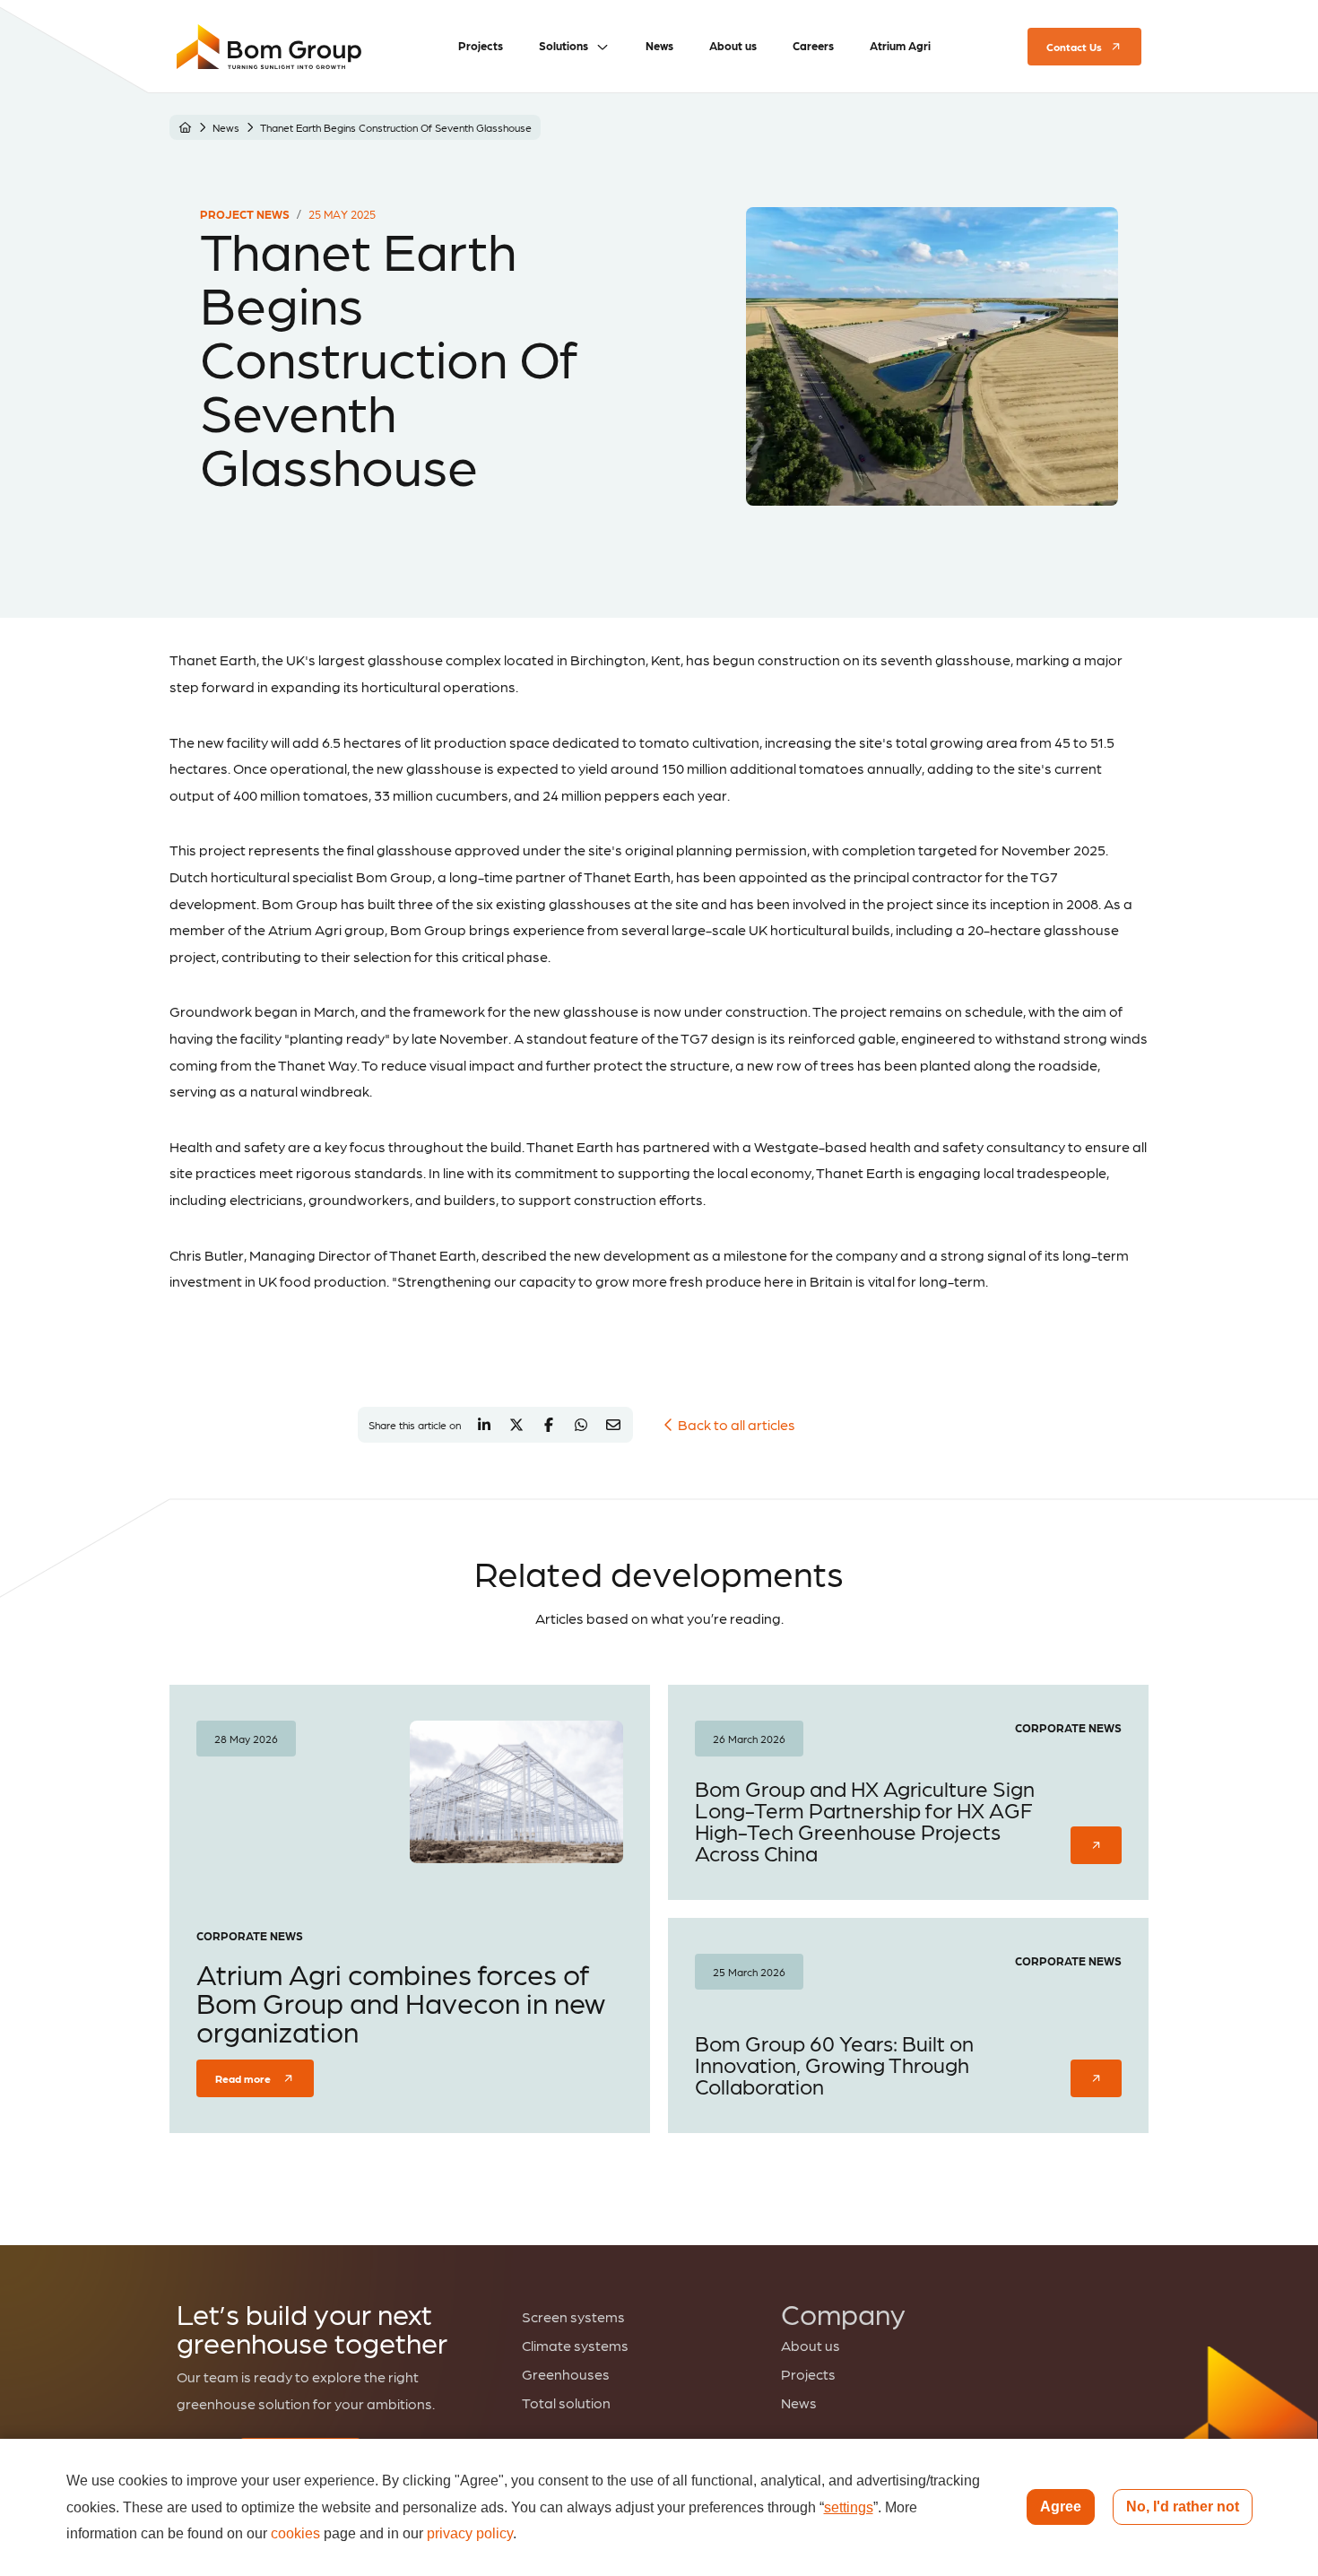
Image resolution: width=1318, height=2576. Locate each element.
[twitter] (516, 1425)
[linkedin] (484, 1425)
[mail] (613, 1425)
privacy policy (470, 2533)
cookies (295, 2533)
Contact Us (1074, 47)
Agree (1061, 2507)
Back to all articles (737, 1424)
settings (849, 2507)
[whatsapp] (581, 1425)
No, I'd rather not (1183, 2507)
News (226, 127)
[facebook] (549, 1425)
